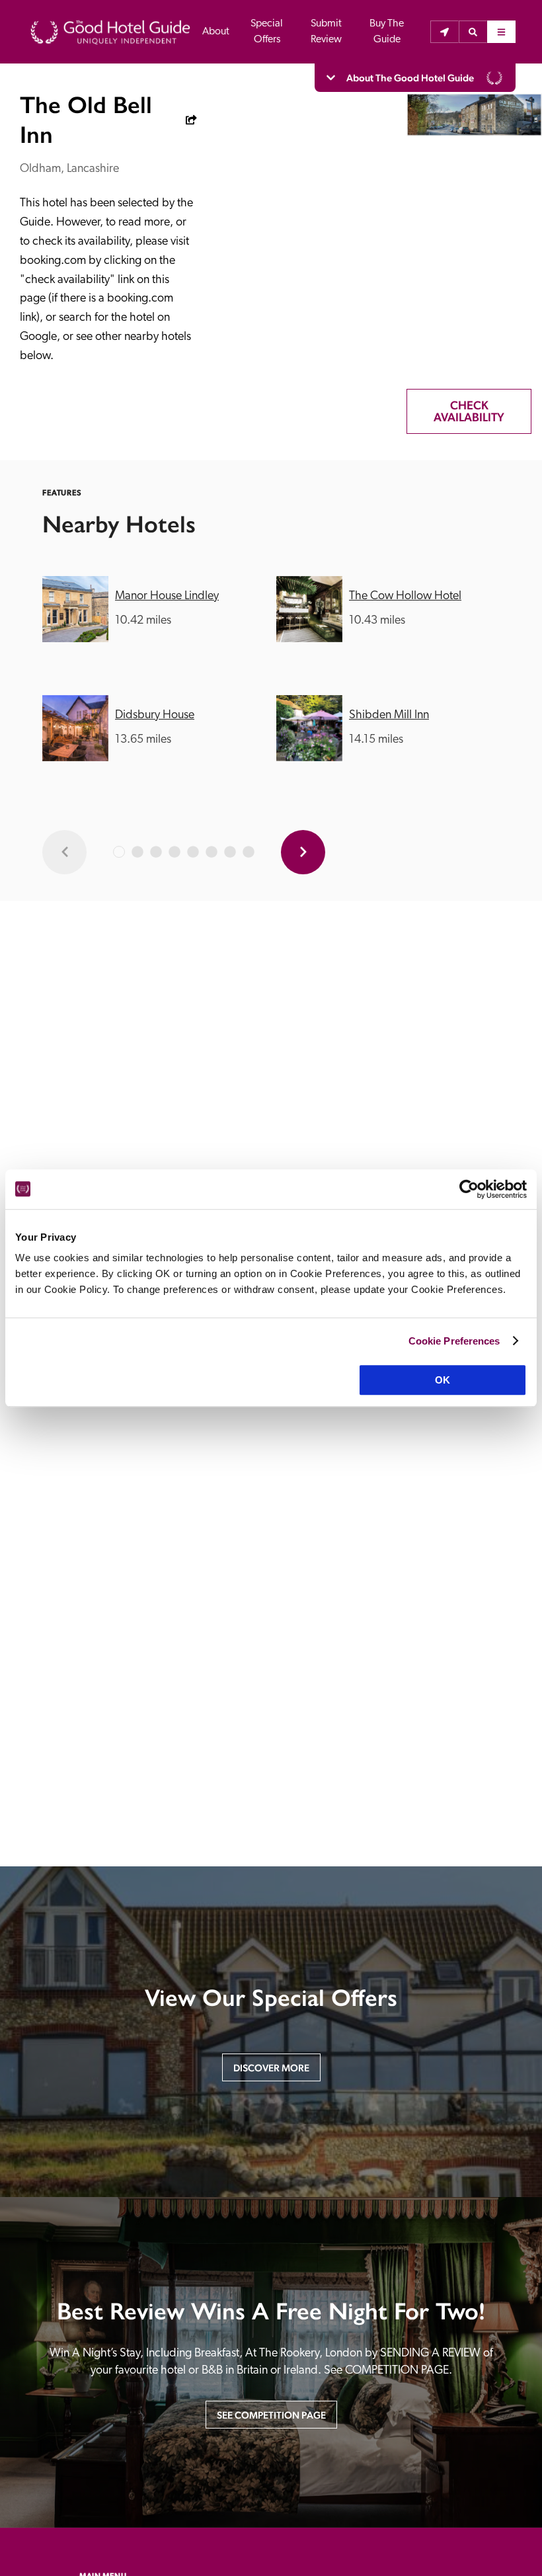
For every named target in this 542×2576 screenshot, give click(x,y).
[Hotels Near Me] (445, 32)
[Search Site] (473, 32)
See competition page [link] (271, 2415)
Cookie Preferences (454, 1341)
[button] (473, 32)
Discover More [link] (271, 2068)
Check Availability (469, 411)
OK (443, 1380)
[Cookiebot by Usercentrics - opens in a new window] (469, 1189)
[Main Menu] (501, 32)
